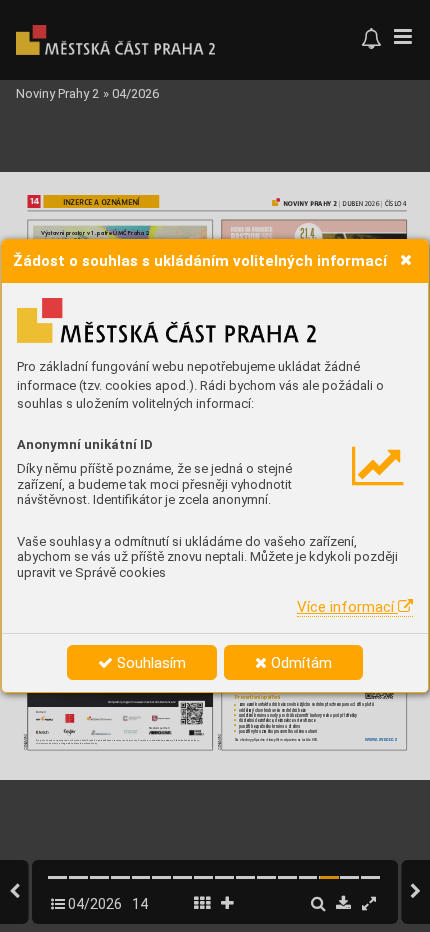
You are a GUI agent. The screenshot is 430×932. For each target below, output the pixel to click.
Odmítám (299, 663)
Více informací (347, 607)
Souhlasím (149, 663)
